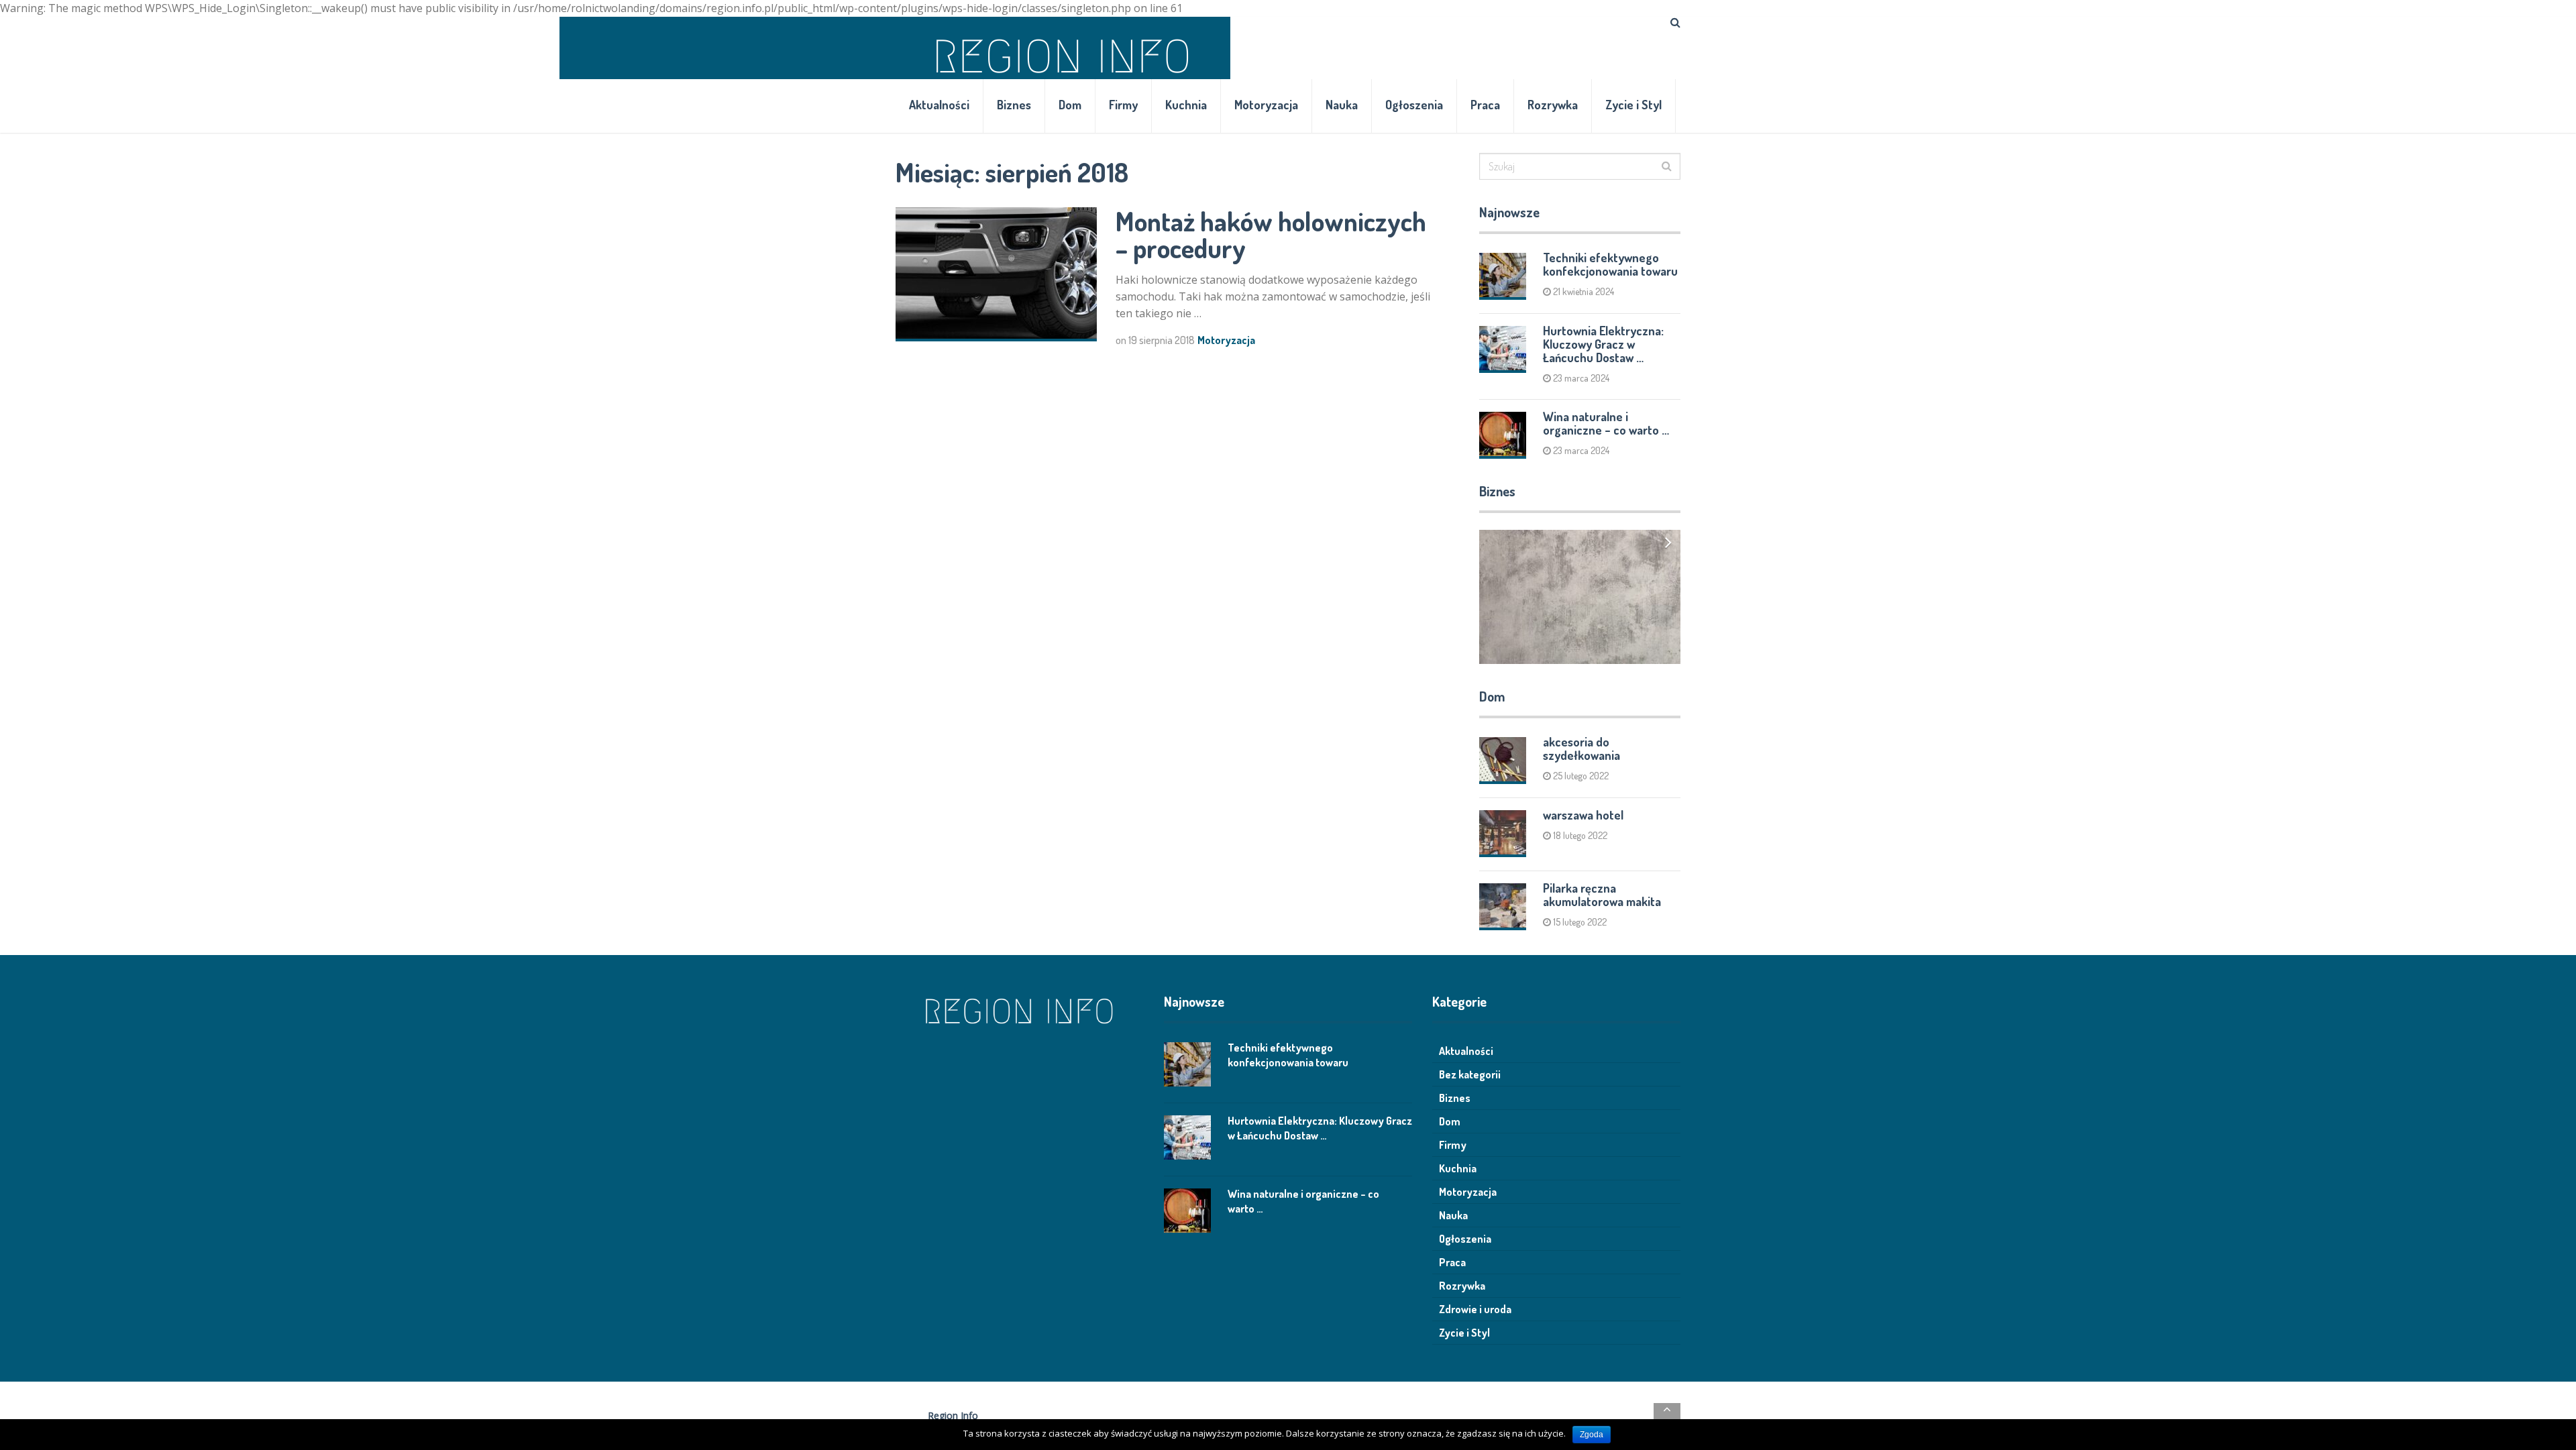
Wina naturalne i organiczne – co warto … (1606, 423)
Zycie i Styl (1633, 105)
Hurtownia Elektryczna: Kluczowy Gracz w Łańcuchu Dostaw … (1603, 344)
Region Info (953, 1415)
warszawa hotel (1583, 815)
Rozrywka (1553, 105)
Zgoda (1592, 1435)
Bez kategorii (1470, 1074)
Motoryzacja (1266, 105)
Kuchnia (1186, 105)
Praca (1485, 105)
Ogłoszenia (1414, 105)
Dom (1070, 105)
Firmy (1123, 105)
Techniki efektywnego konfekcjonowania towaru (1610, 264)
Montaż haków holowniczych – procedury (1271, 234)
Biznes (1014, 105)
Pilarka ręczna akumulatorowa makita (1602, 895)
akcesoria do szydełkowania (1581, 748)
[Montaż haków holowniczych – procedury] (996, 274)
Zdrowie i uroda (1475, 1309)
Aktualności (939, 105)
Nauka (1342, 105)
